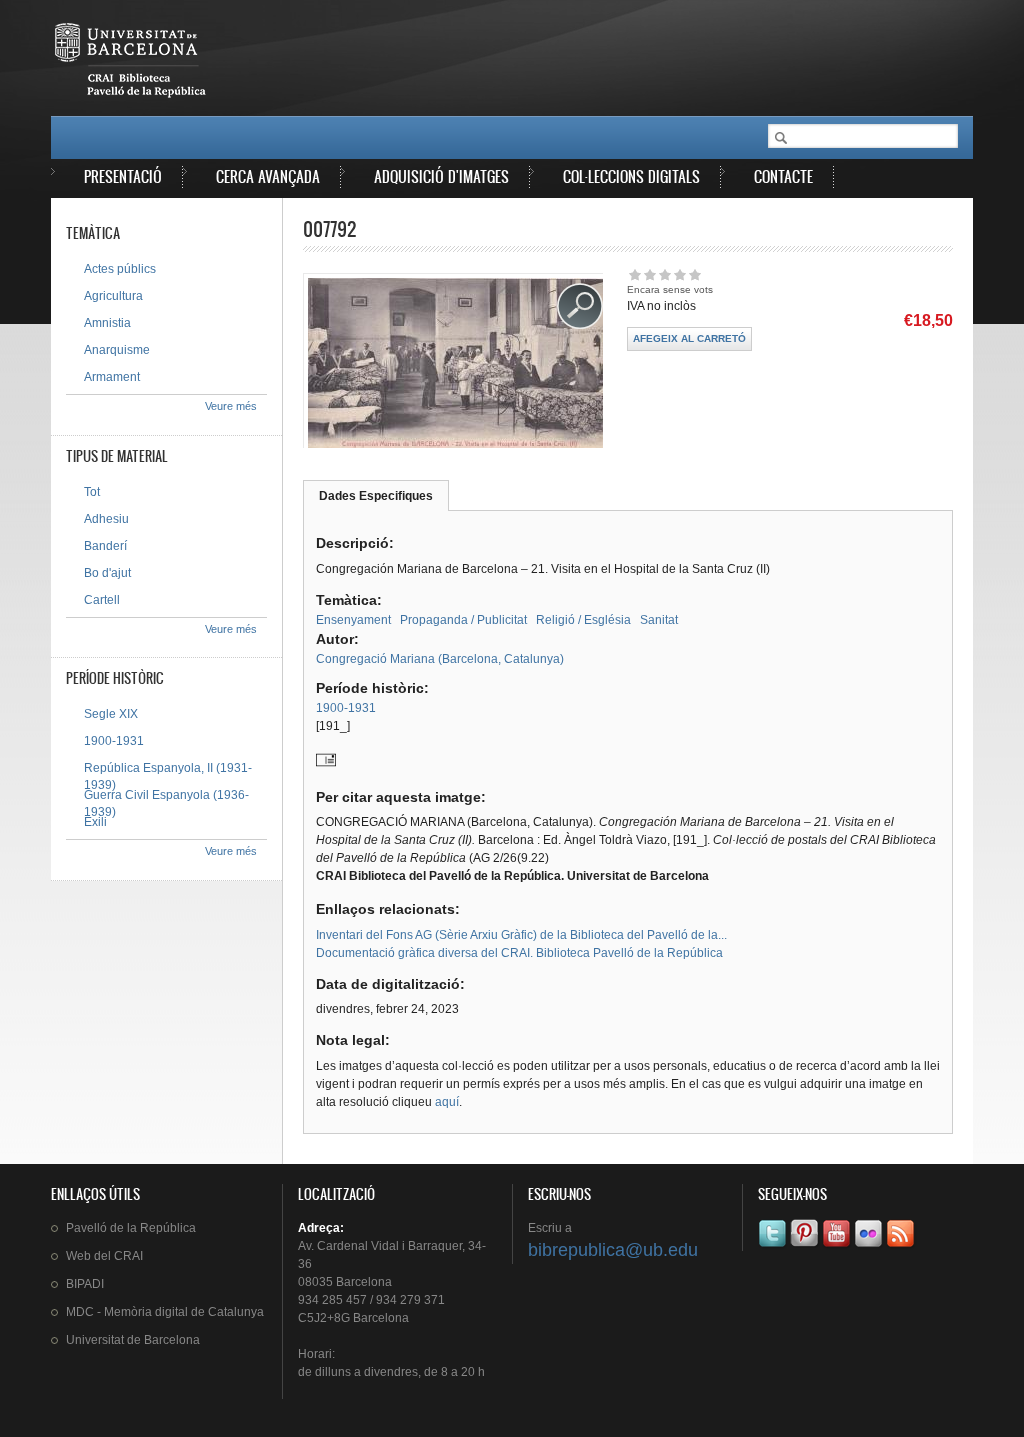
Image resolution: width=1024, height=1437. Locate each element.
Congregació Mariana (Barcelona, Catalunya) (440, 659)
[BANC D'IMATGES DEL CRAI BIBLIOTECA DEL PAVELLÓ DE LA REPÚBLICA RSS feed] (902, 1247)
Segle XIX (111, 714)
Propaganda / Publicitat (463, 620)
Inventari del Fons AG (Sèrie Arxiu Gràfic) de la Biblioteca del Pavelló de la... (521, 935)
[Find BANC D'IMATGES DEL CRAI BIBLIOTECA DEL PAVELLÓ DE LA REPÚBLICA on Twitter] (774, 1247)
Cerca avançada (268, 176)
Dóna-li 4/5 (679, 274)
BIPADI (85, 1284)
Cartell (102, 600)
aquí (447, 1102)
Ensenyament (353, 620)
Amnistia (107, 323)
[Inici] (132, 64)
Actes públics (120, 269)
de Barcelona (133, 1340)
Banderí (105, 546)
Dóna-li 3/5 (664, 274)
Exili (95, 822)
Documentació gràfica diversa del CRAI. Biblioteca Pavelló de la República (519, 953)
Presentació (123, 176)
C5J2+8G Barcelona (353, 1318)
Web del (104, 1256)
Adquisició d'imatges (441, 176)
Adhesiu (106, 519)
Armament (112, 377)
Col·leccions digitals (631, 176)
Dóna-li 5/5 (694, 274)
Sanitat (659, 620)
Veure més (231, 406)
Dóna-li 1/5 (634, 274)
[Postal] (326, 766)
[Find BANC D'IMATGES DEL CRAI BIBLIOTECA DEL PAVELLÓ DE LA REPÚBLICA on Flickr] (870, 1247)
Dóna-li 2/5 (649, 274)
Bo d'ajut (107, 573)
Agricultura (113, 296)
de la (131, 1228)
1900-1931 (346, 708)
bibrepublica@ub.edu (613, 1250)
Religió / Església (583, 620)
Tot (92, 492)
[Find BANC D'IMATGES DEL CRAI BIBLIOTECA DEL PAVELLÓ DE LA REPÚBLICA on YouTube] (838, 1247)
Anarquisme (117, 350)
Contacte (783, 176)
